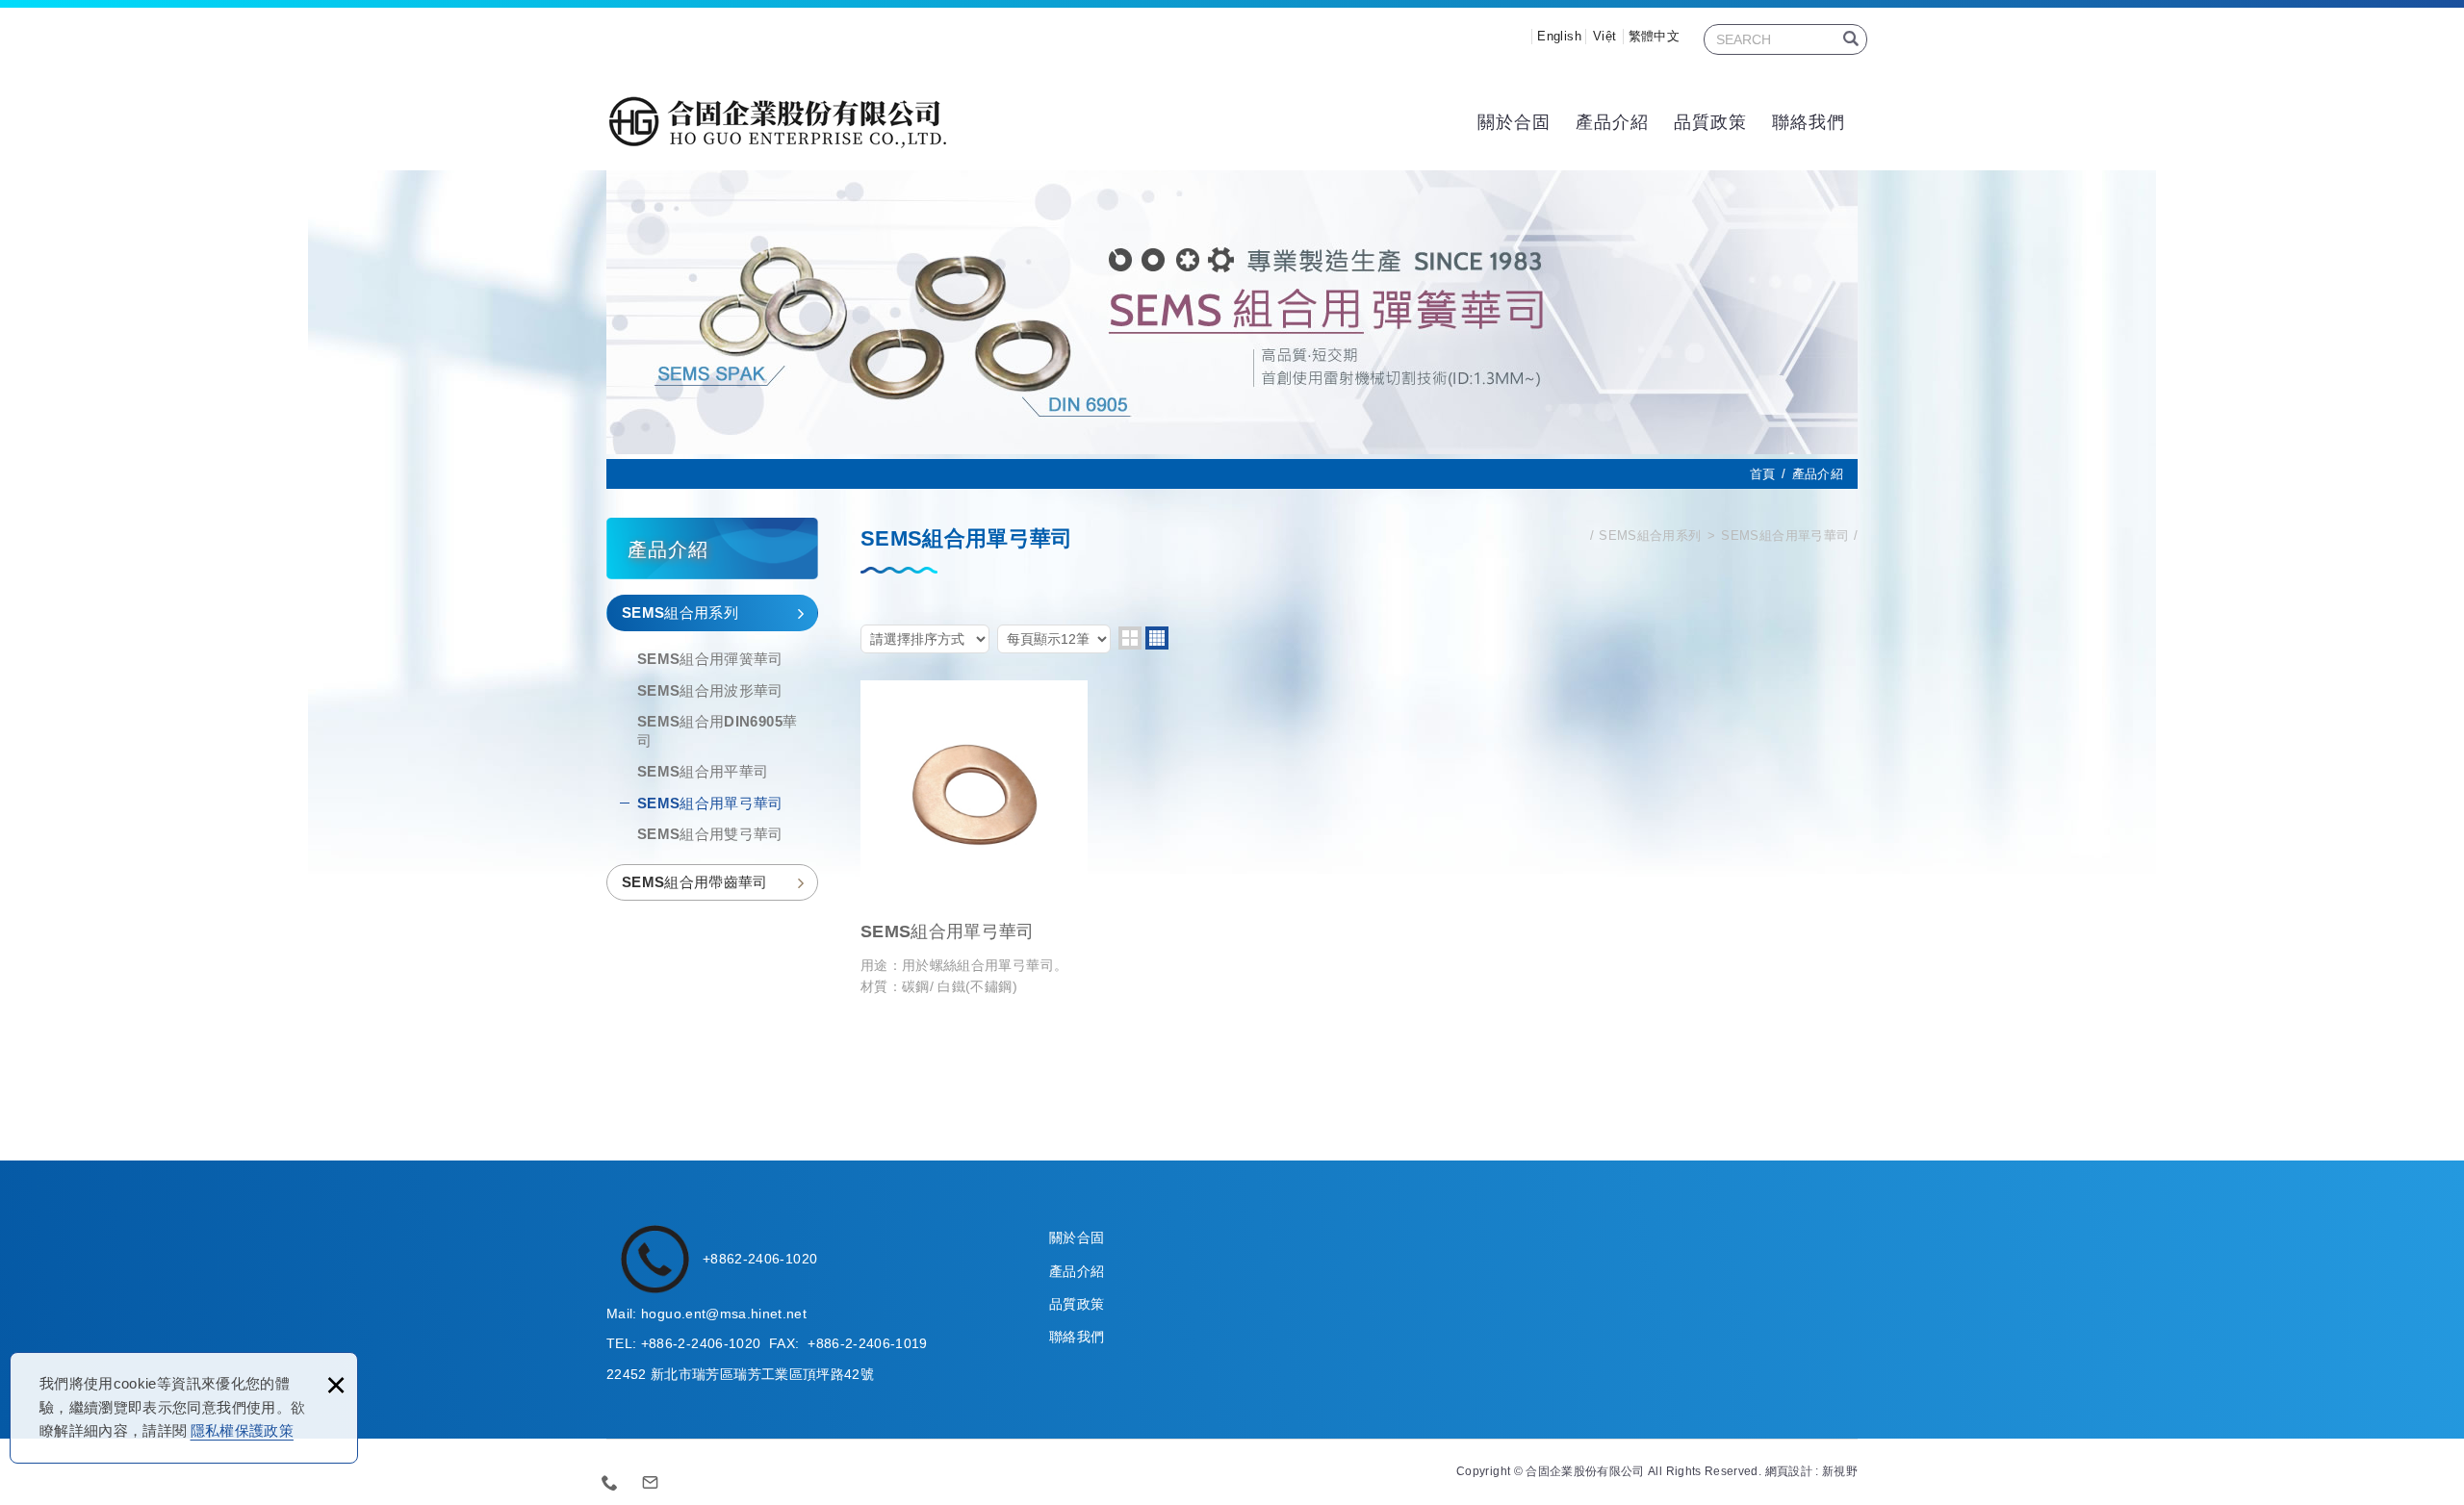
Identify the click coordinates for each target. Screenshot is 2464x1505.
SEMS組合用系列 (680, 612)
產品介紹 (1612, 122)
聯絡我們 (1809, 122)
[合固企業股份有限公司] (777, 123)
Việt (1604, 36)
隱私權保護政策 (242, 1430)
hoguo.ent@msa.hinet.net (724, 1314)
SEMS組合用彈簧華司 (710, 659)
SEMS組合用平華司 (703, 771)
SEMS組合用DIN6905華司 (717, 731)
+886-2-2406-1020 (701, 1343)
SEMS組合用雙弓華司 (710, 834)
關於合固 (1514, 122)
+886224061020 (610, 1482)
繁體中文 (1654, 36)
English (1559, 36)
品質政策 (1710, 122)
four (1157, 638)
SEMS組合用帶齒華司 (695, 882)
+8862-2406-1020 (760, 1259)
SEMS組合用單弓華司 (710, 803)
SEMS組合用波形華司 (710, 690)
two (1130, 638)
